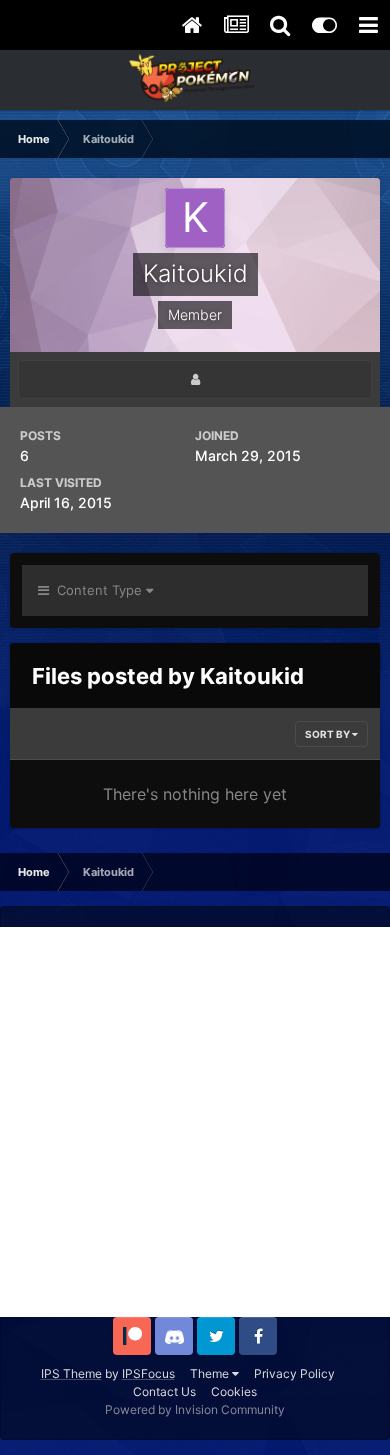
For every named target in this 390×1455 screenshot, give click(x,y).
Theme (211, 1373)
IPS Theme (71, 1373)
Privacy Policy (294, 1373)
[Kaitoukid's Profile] (195, 379)
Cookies (234, 1391)
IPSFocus (148, 1373)
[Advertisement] (195, 1122)
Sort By (328, 734)
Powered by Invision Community (195, 1409)
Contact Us (164, 1391)
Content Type (97, 590)
